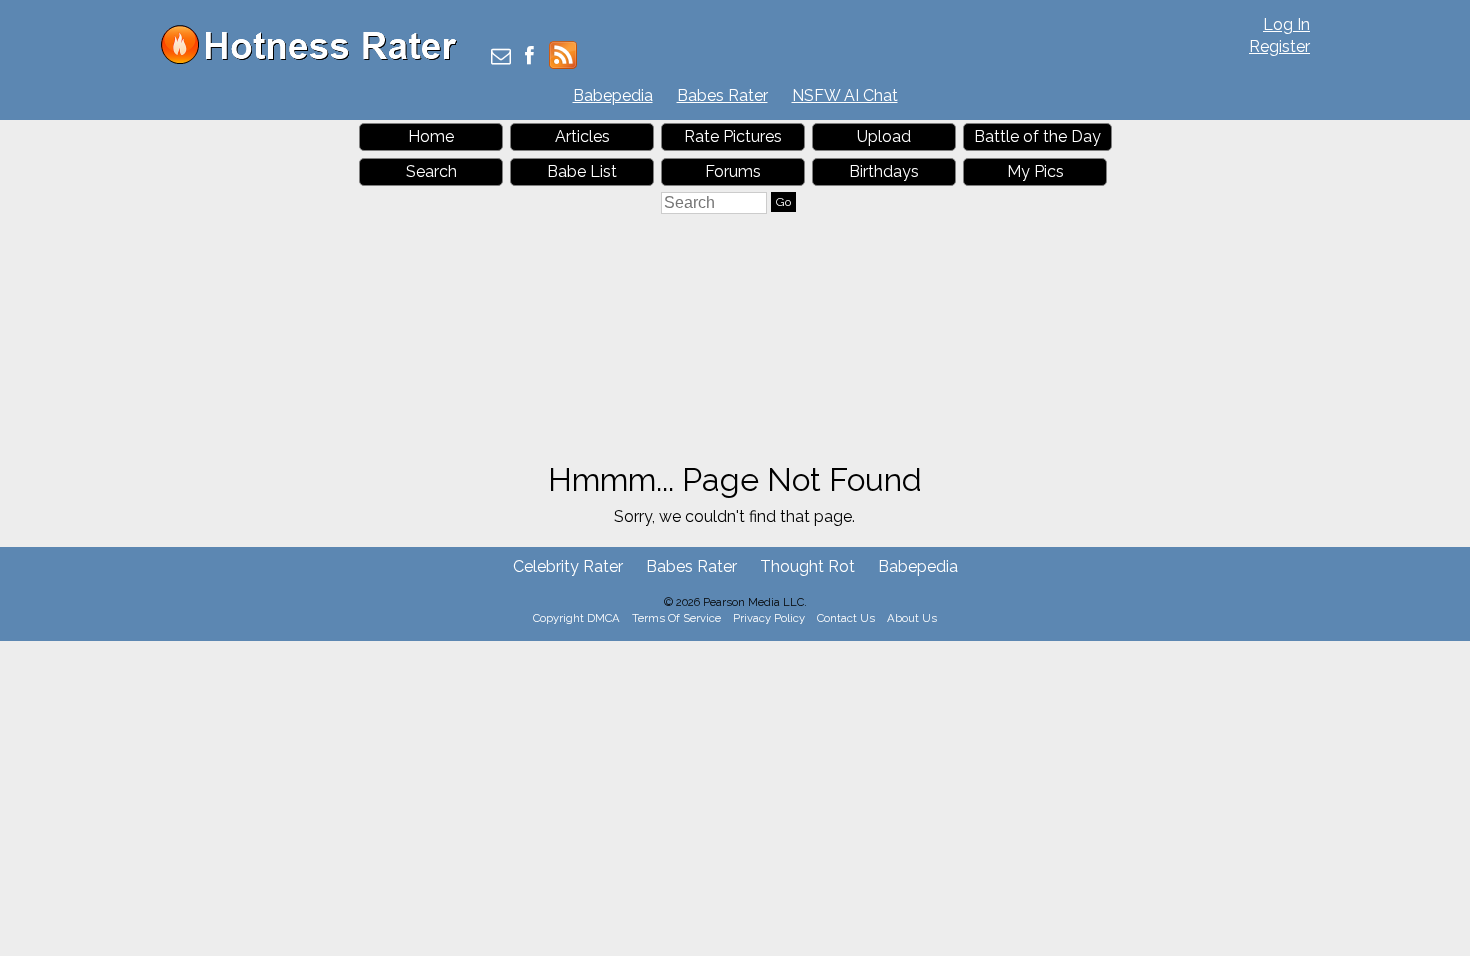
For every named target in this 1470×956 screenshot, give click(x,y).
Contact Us (846, 618)
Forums (733, 171)
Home (431, 136)
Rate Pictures (733, 136)
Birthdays (884, 171)
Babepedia (613, 95)
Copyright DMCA (576, 618)
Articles (582, 136)
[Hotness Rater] (316, 59)
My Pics (1035, 171)
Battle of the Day (1037, 136)
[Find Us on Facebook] (529, 57)
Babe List (582, 171)
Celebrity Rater (568, 566)
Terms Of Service (676, 618)
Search (431, 171)
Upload (884, 136)
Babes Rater (722, 95)
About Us (912, 618)
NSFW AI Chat (845, 95)
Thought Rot (807, 566)
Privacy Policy (769, 618)
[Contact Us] (501, 57)
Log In (1286, 24)
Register (1279, 46)
